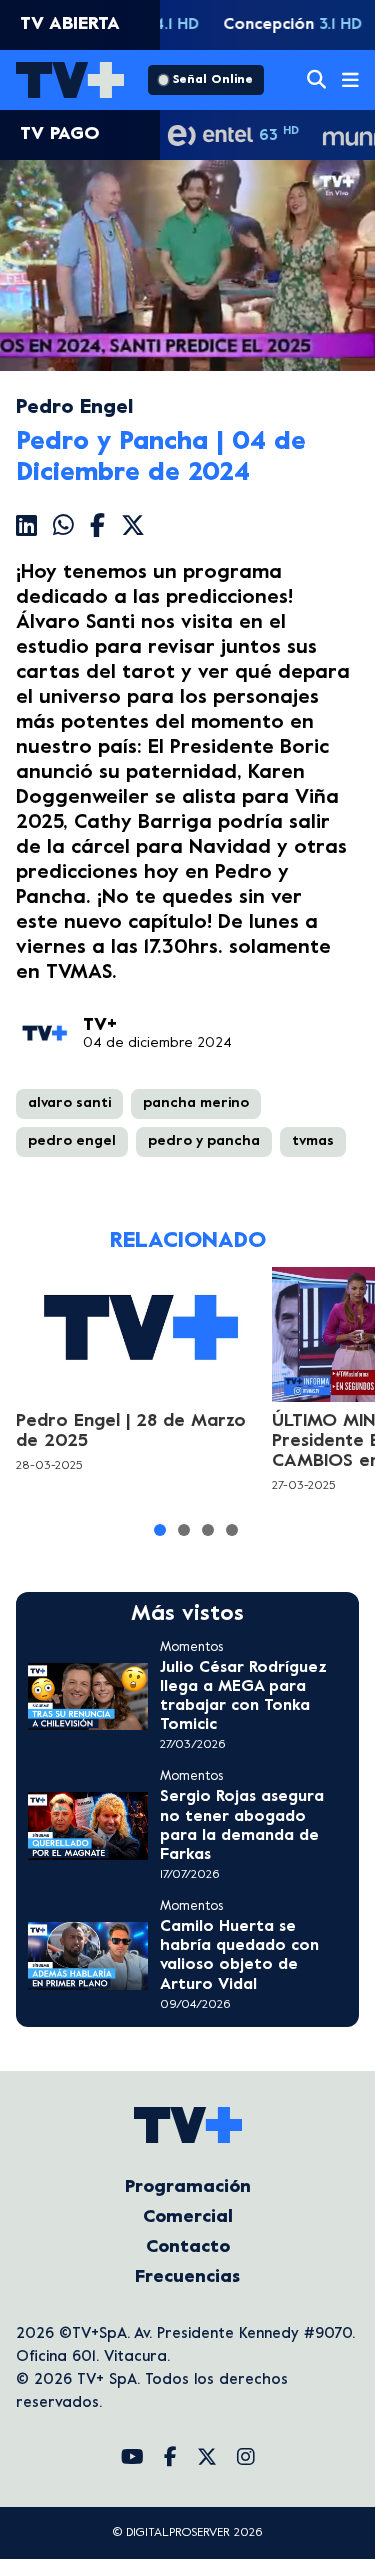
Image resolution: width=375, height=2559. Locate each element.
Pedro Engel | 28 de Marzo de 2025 (131, 1431)
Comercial (188, 2217)
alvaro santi (69, 1103)
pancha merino (196, 1103)
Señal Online (213, 80)
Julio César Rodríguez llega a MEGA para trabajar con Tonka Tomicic (243, 1697)
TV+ (100, 1025)
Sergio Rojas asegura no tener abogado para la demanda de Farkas (242, 1826)
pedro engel (72, 1141)
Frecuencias (187, 2277)
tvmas (313, 1141)
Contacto (188, 2247)
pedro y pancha (204, 1141)
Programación (188, 2187)
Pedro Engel (74, 408)
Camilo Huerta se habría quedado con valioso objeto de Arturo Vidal (239, 1956)
